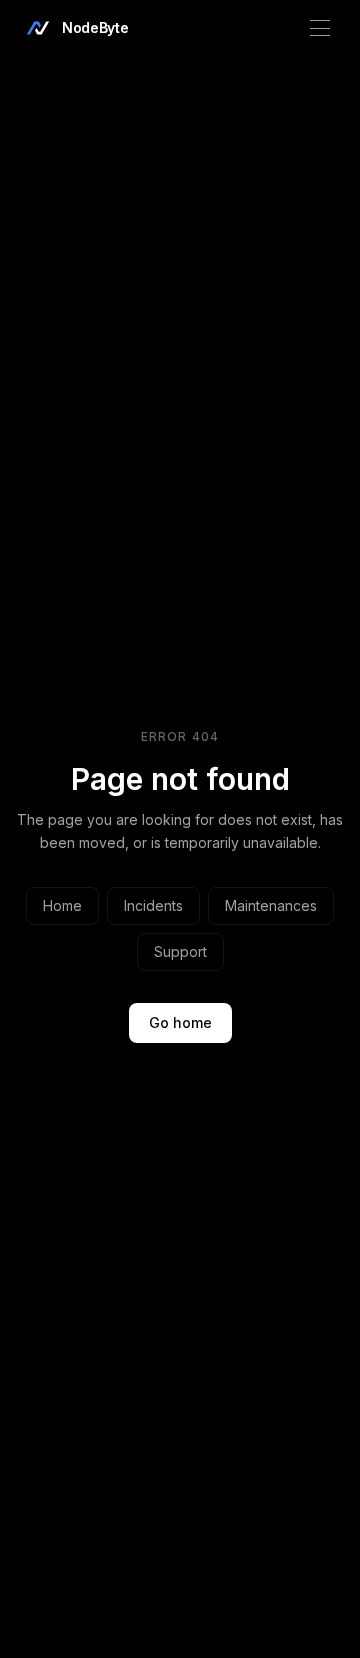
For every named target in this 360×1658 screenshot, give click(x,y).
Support (180, 951)
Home (62, 905)
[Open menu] (320, 28)
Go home (180, 1022)
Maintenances (271, 905)
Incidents (153, 905)
